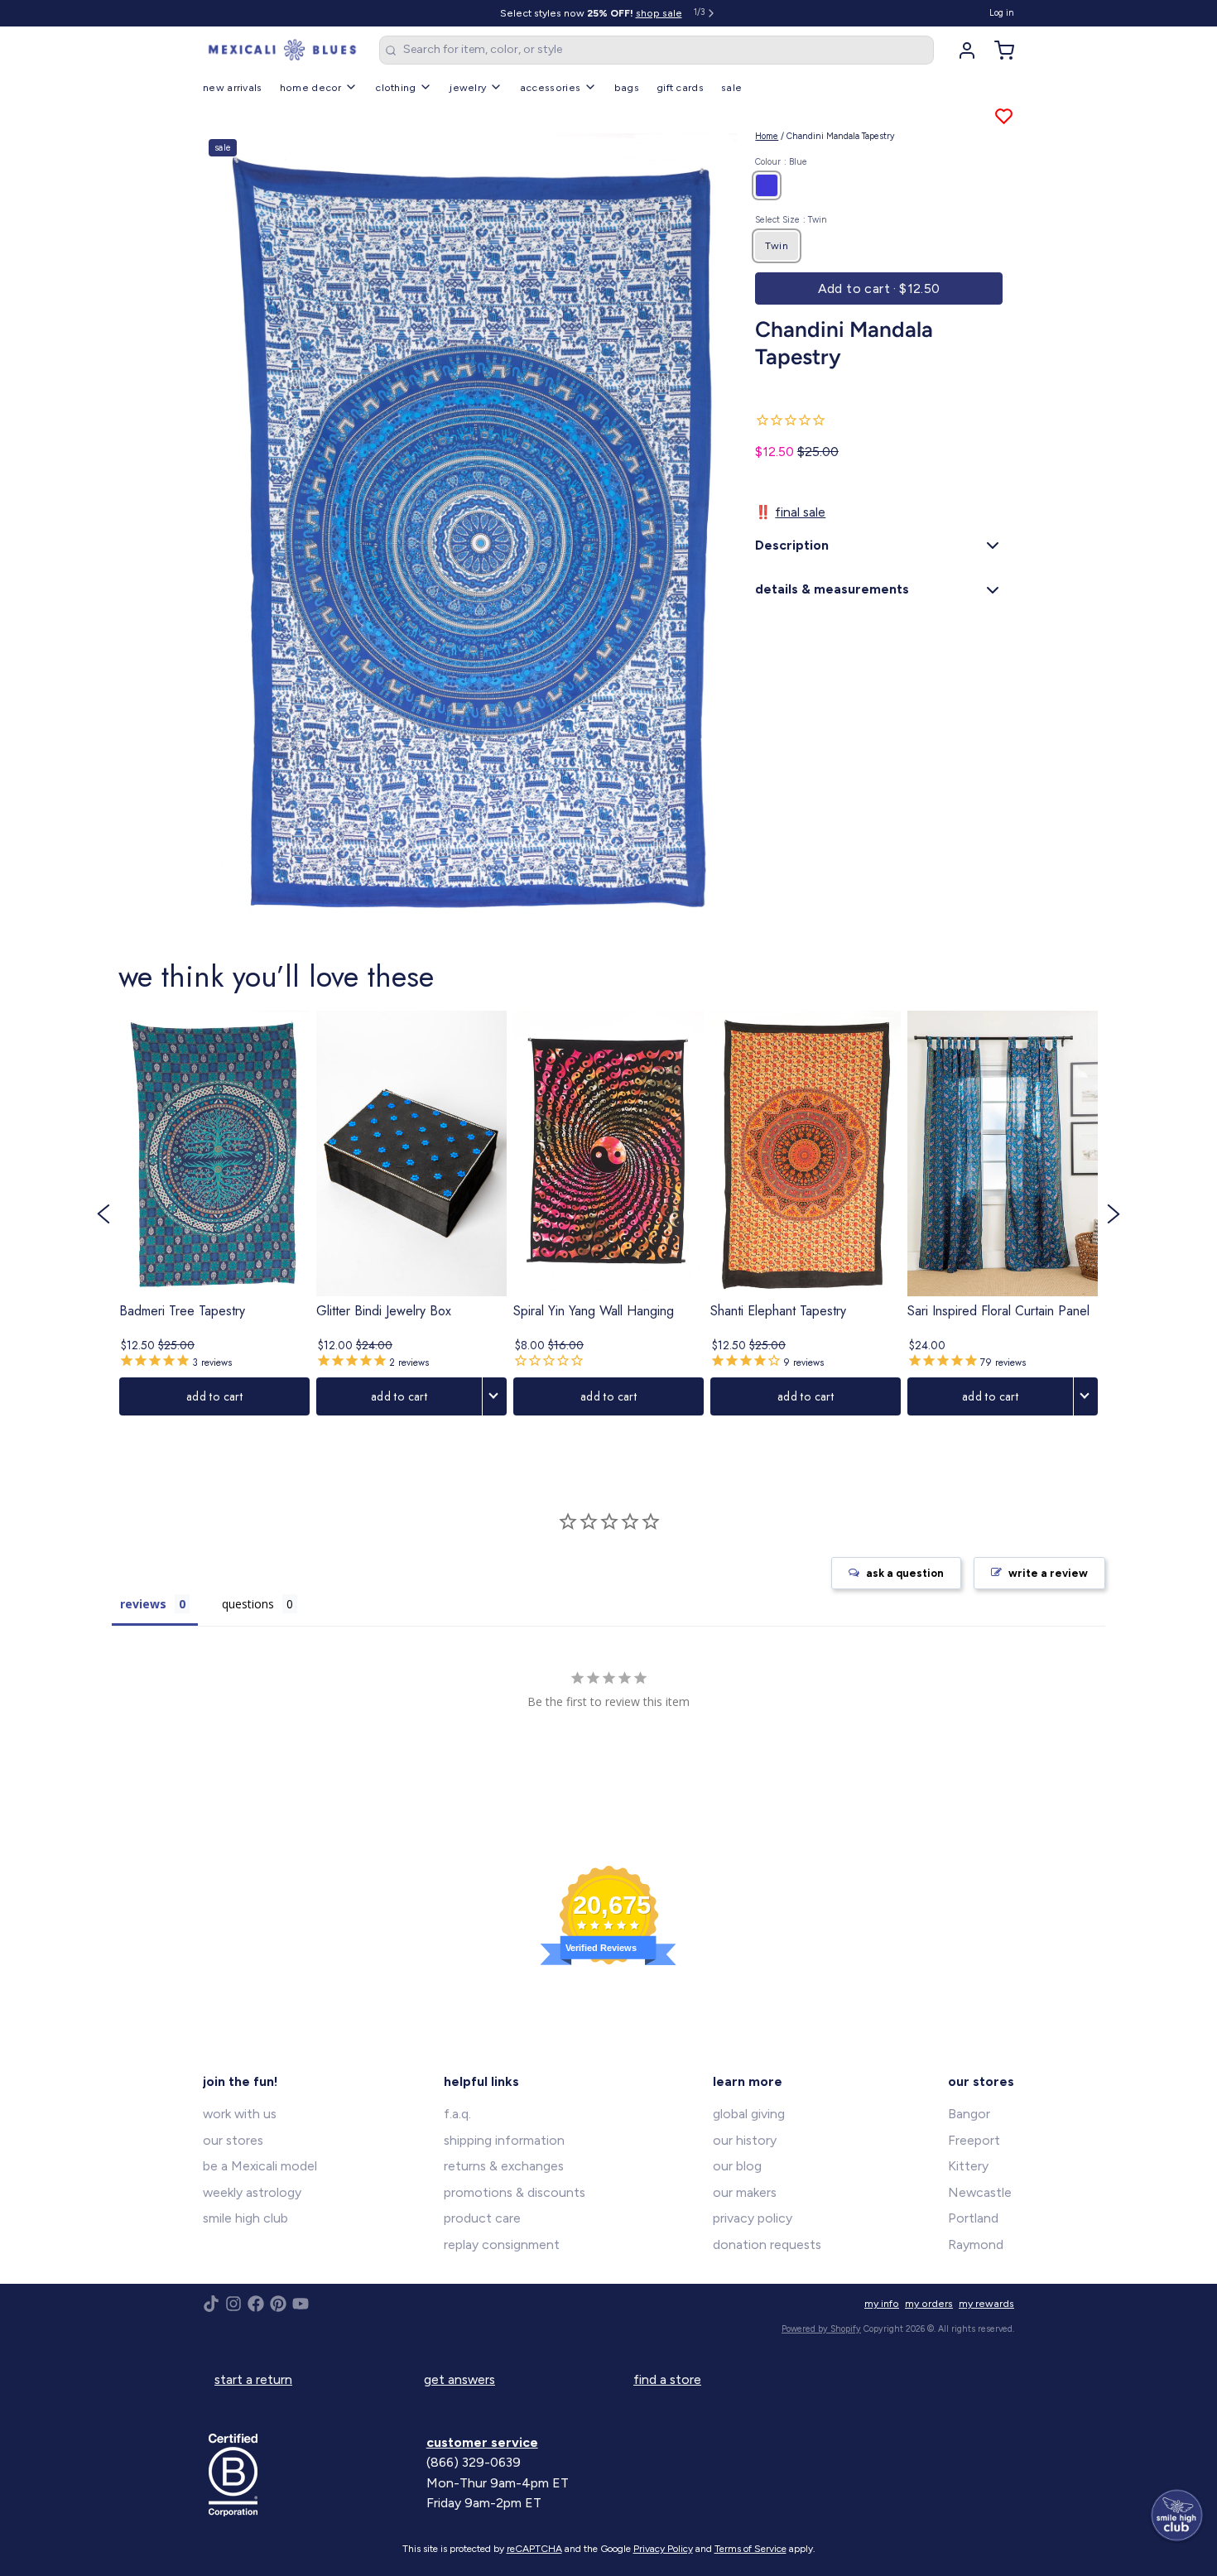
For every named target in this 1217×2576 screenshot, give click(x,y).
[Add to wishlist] (1004, 116)
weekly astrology (252, 2192)
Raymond (976, 2244)
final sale (800, 512)
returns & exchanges (504, 2166)
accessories (550, 87)
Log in (1002, 13)
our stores (233, 2140)
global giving (749, 2114)
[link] (214, 1214)
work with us (240, 2114)
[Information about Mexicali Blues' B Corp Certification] (312, 2475)
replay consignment (502, 2244)
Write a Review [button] (1048, 1573)
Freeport (974, 2140)
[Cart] (998, 50)
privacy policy (753, 2218)
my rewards (986, 2303)
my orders (929, 2303)
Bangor (969, 2114)
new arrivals (233, 87)
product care (482, 2218)
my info (882, 2303)
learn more (748, 2081)
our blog (737, 2166)
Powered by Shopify (821, 2329)
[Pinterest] (278, 2304)
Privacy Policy (663, 2549)
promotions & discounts (515, 2192)
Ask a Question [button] (905, 1573)
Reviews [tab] (143, 1604)
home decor (311, 87)
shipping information (504, 2140)
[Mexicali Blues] (282, 50)
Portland (973, 2218)
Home (767, 136)
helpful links (481, 2081)
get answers (459, 2379)
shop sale (659, 13)
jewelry (468, 87)
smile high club (245, 2218)
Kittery (968, 2166)
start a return (253, 2379)
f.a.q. (457, 2114)
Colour (781, 162)
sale (731, 87)
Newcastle (980, 2192)
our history (745, 2140)
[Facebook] (256, 2304)
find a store (667, 2379)
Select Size (791, 220)
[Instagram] (233, 2304)
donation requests (767, 2244)
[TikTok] (211, 2304)
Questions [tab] (248, 1604)
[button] (879, 289)
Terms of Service (750, 2549)
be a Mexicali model (260, 2166)
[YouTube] (301, 2304)
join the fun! (241, 2081)
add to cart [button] (214, 1396)
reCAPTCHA (534, 2549)
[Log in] (961, 50)
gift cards (680, 87)
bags (627, 87)
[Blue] (767, 185)
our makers (745, 2192)
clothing (395, 87)
